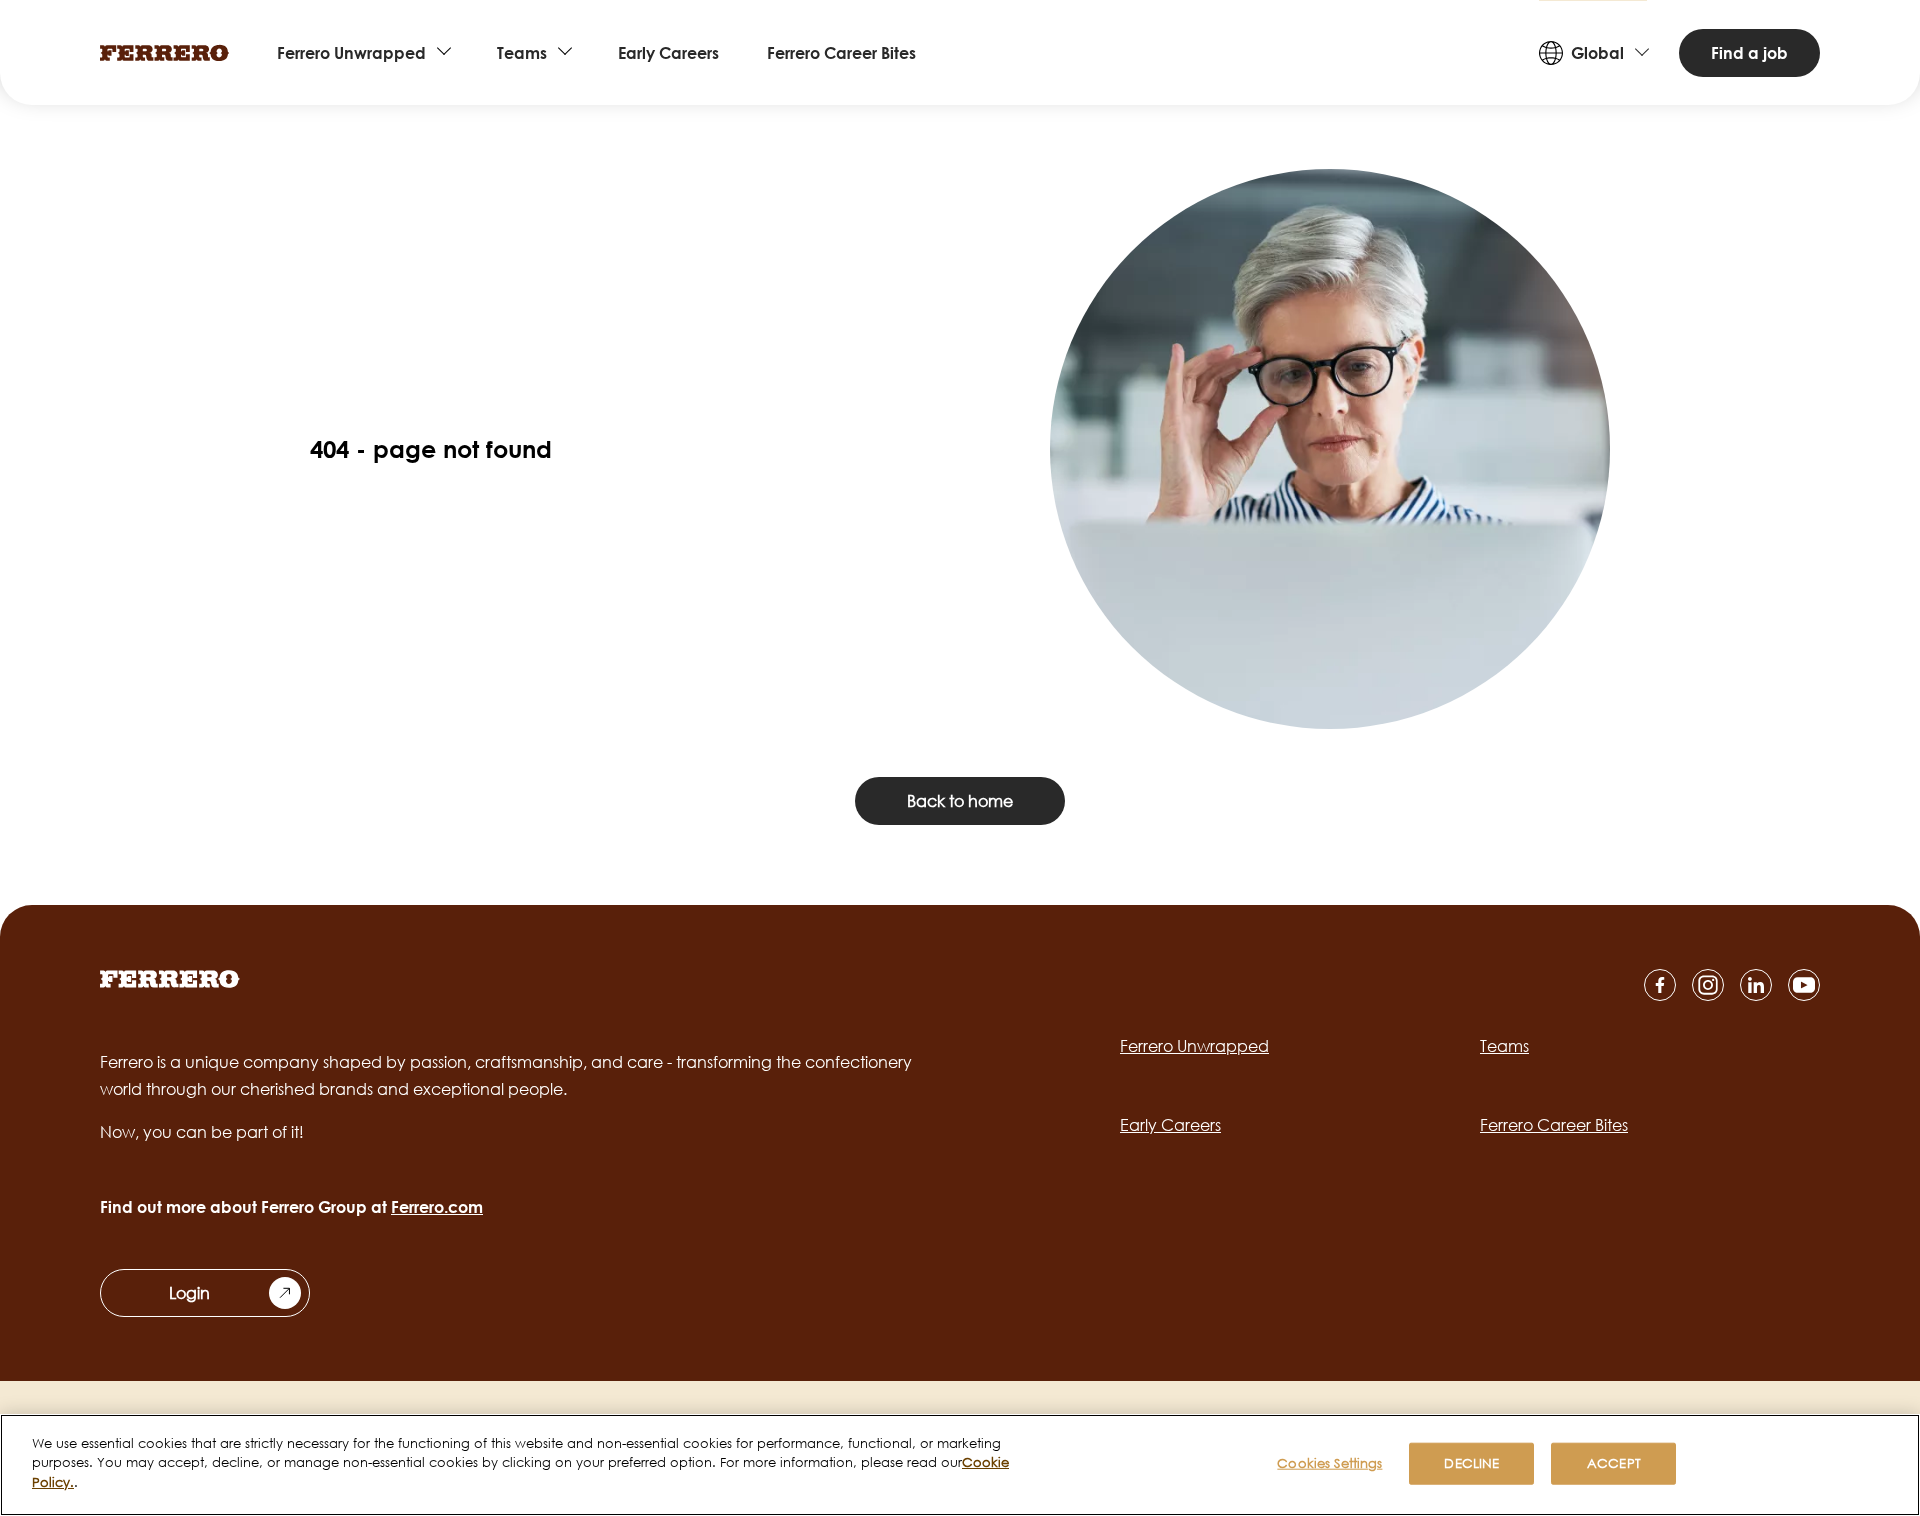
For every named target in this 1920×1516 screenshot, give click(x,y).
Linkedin (1756, 985)
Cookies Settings (1329, 1463)
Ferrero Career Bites (841, 53)
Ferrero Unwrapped (351, 53)
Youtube (1804, 985)
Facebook (1660, 985)
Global (1597, 53)
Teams (522, 53)
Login (189, 1293)
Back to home (960, 801)
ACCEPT (1614, 1463)
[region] (960, 1465)
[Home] (164, 53)
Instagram (1708, 985)
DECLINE (1471, 1463)
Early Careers (668, 53)
